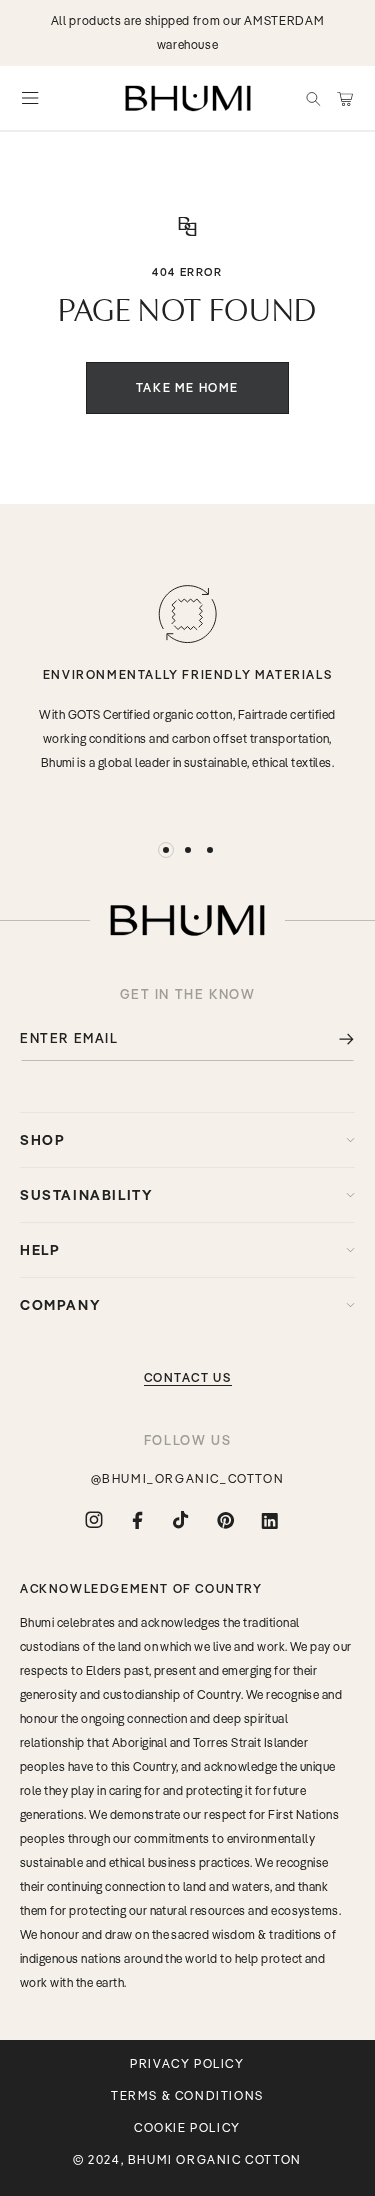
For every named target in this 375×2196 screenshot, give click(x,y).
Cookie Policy (187, 2128)
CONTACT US (188, 1377)
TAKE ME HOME (187, 387)
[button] (313, 98)
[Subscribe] (332, 1038)
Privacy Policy (187, 2064)
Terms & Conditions (187, 2096)
